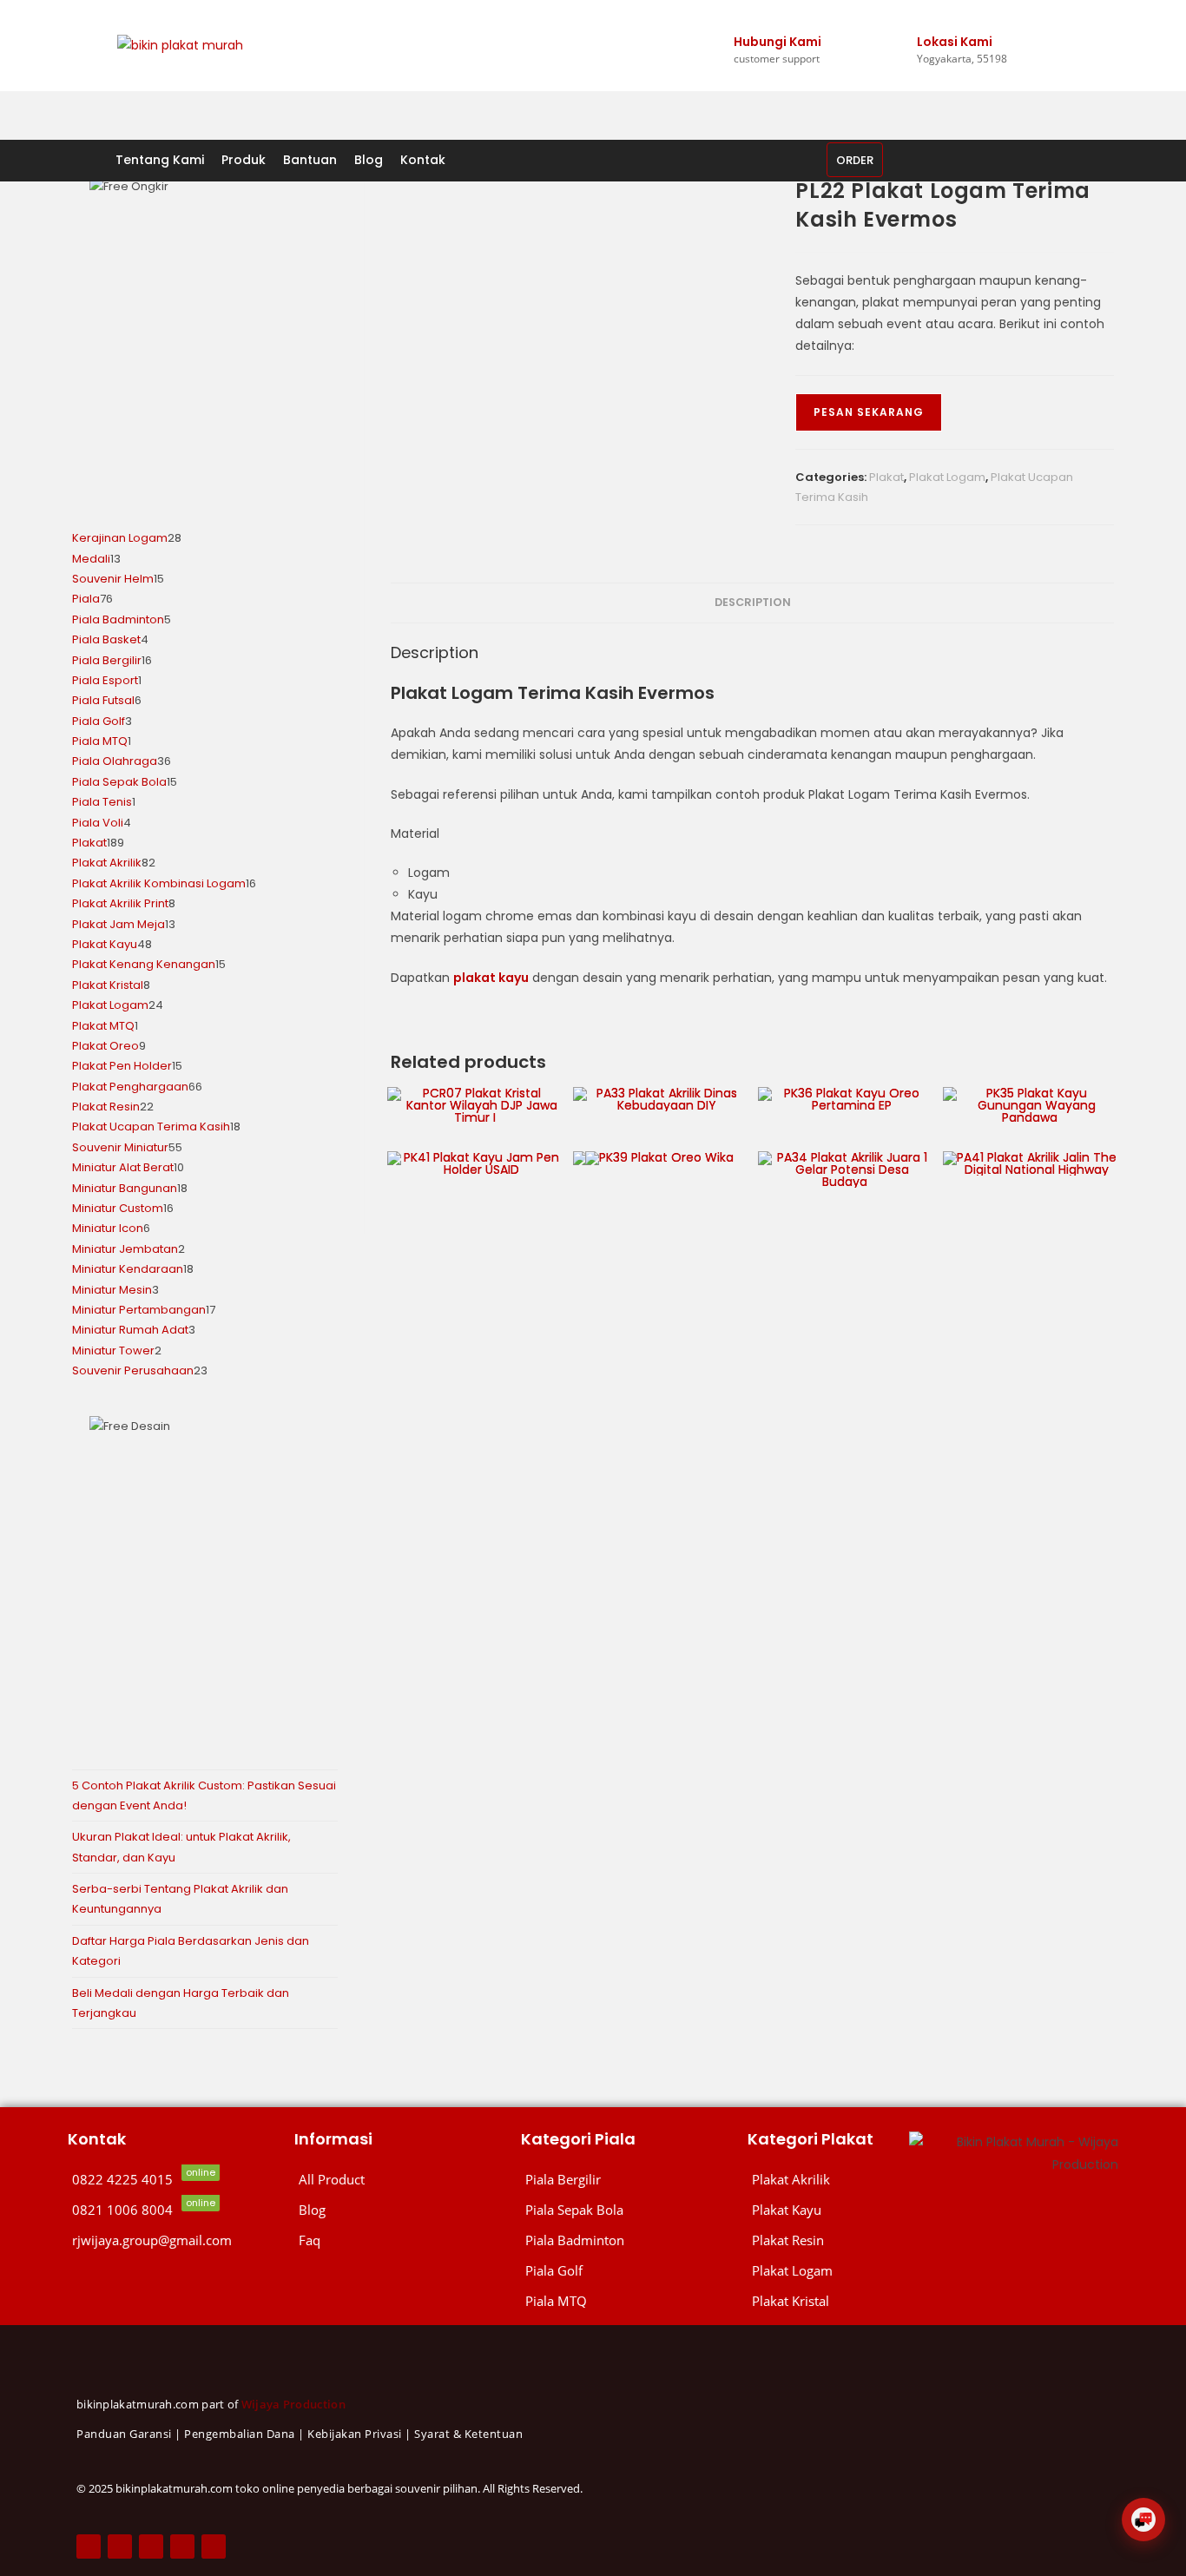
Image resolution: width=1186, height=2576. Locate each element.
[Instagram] (151, 2546)
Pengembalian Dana (240, 2434)
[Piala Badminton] (626, 2240)
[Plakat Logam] (820, 2271)
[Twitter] (120, 2546)
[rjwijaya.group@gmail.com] (172, 2240)
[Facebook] (89, 2546)
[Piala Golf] (626, 2271)
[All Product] (399, 2180)
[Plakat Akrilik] (820, 2180)
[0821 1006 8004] (172, 2210)
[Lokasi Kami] (925, 16)
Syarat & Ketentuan (468, 2434)
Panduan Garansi (124, 2434)
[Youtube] (214, 2546)
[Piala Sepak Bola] (626, 2210)
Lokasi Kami (955, 42)
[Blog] (399, 2210)
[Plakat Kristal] (820, 2301)
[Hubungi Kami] (741, 16)
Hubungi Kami (777, 42)
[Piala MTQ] (626, 2301)
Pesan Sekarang (869, 412)
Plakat (886, 477)
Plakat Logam (947, 477)
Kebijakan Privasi (355, 2434)
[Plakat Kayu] (820, 2210)
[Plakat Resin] (820, 2240)
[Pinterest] (182, 2546)
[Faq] (399, 2240)
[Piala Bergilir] (626, 2180)
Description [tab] (753, 602)
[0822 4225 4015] (172, 2180)
